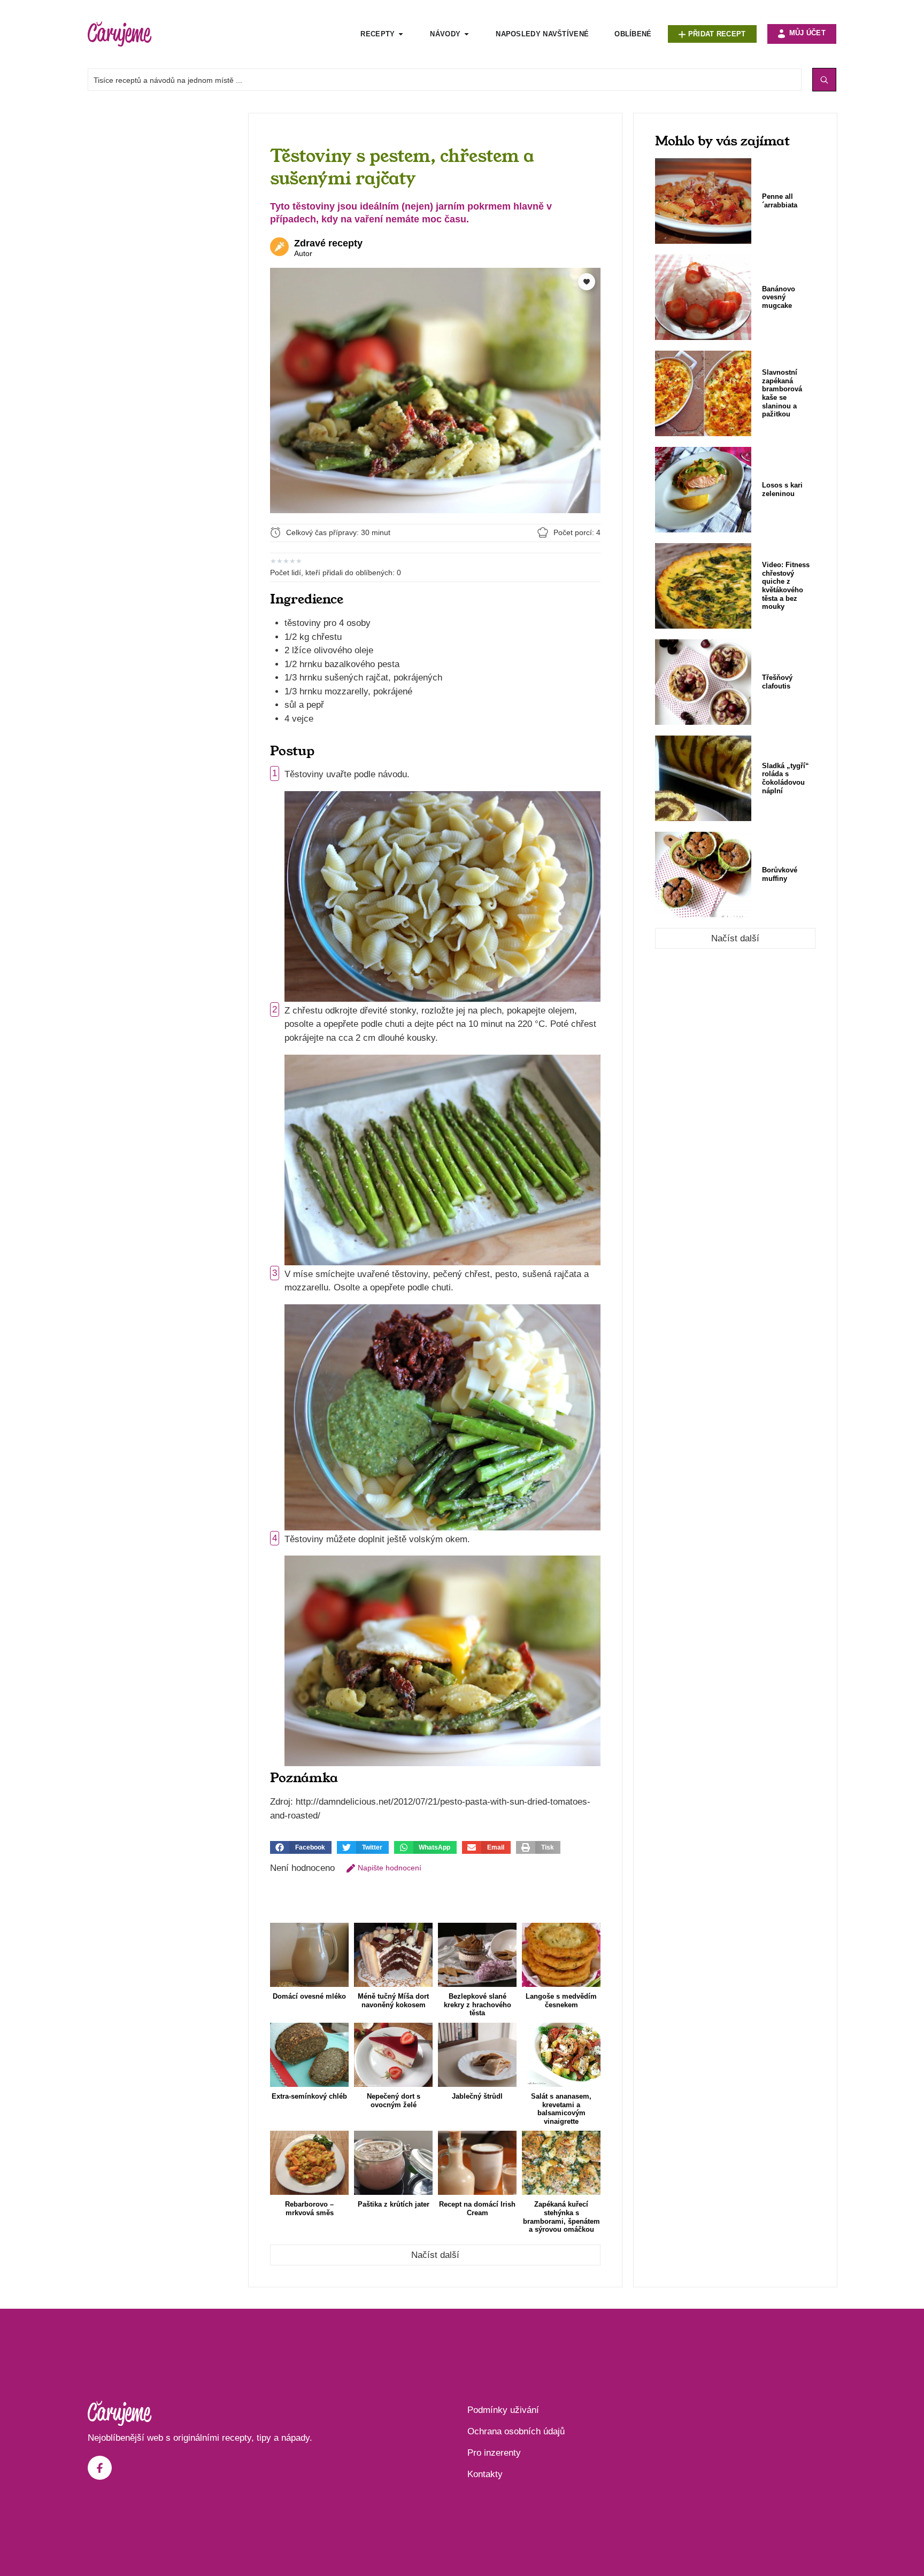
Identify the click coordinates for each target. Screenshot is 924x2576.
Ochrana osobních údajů (516, 2431)
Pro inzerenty (494, 2453)
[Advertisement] (163, 273)
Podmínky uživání (503, 2410)
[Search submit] (824, 80)
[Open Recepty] (401, 34)
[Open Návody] (467, 34)
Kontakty (485, 2474)
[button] (301, 1847)
